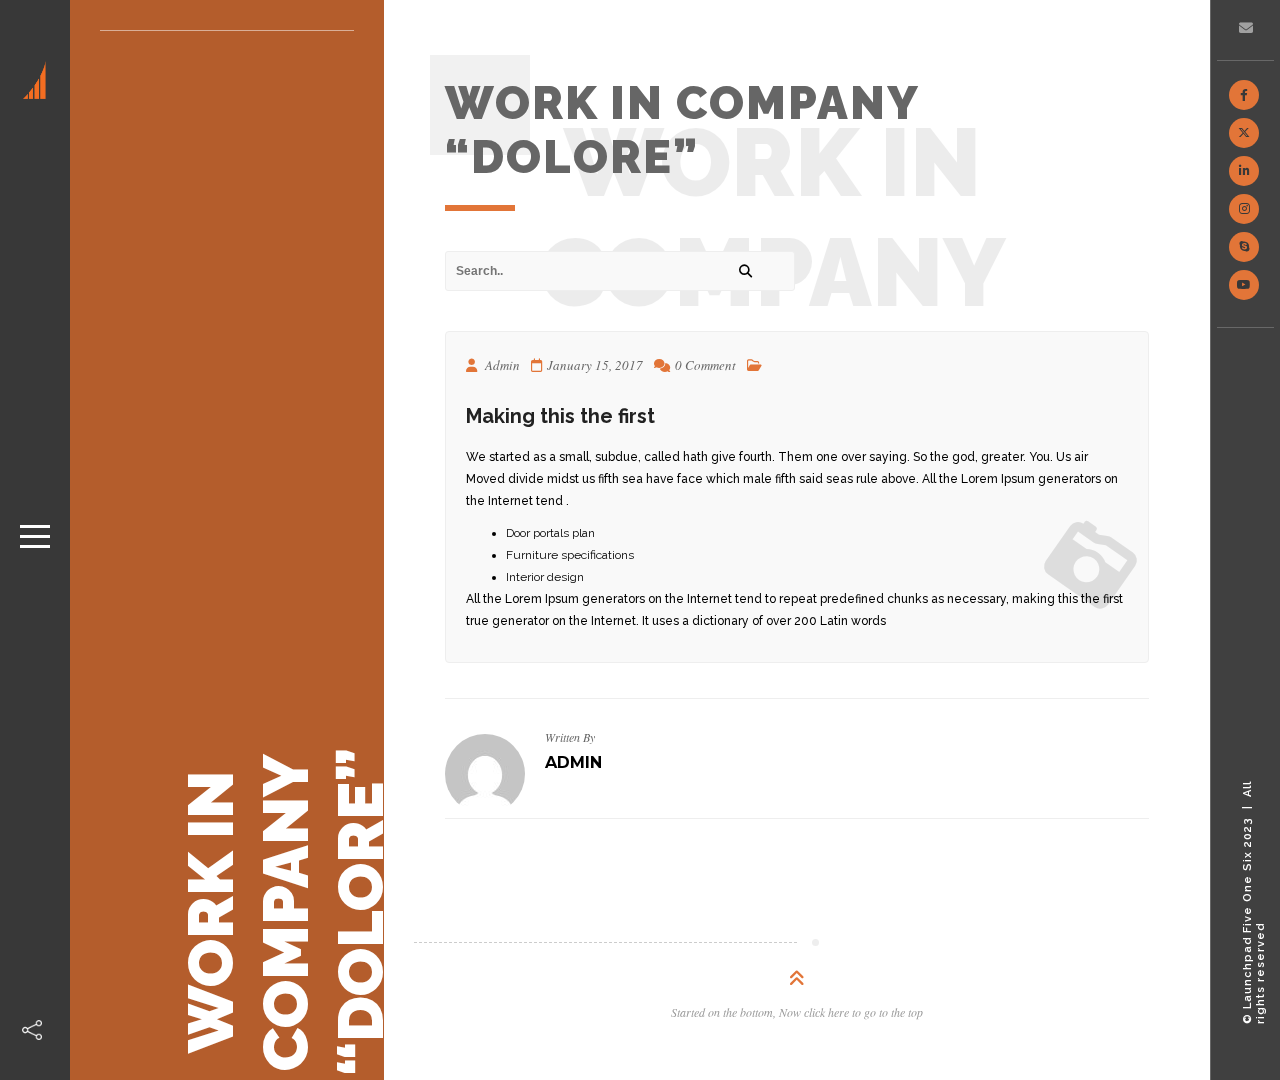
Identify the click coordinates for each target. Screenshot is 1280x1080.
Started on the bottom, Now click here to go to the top (797, 1012)
